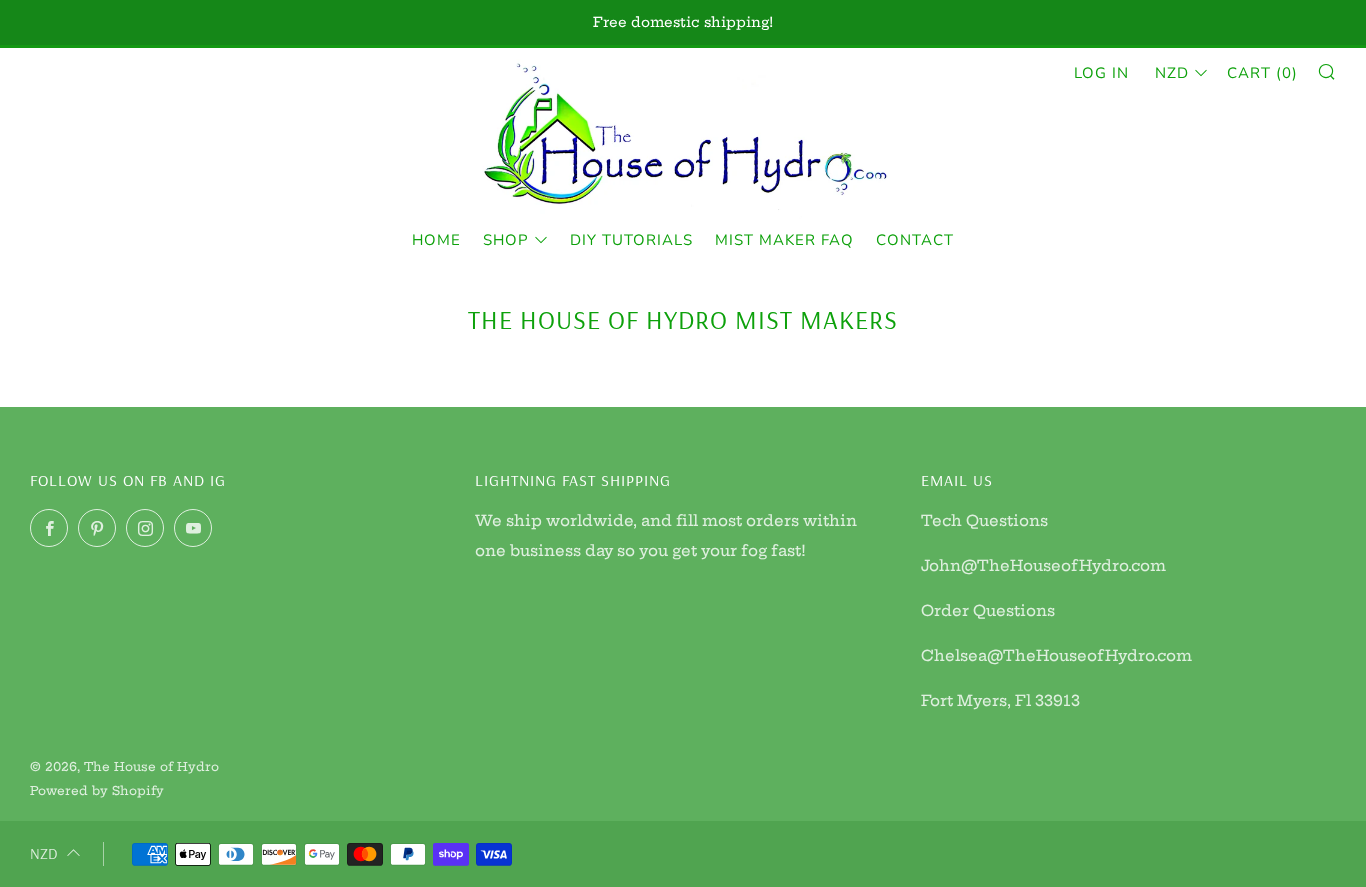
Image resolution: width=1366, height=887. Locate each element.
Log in (1101, 73)
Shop (506, 240)
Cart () (1262, 73)
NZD (1172, 73)
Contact (915, 240)
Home (436, 240)
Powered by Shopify (97, 790)
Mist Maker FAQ (784, 240)
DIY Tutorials (631, 240)
